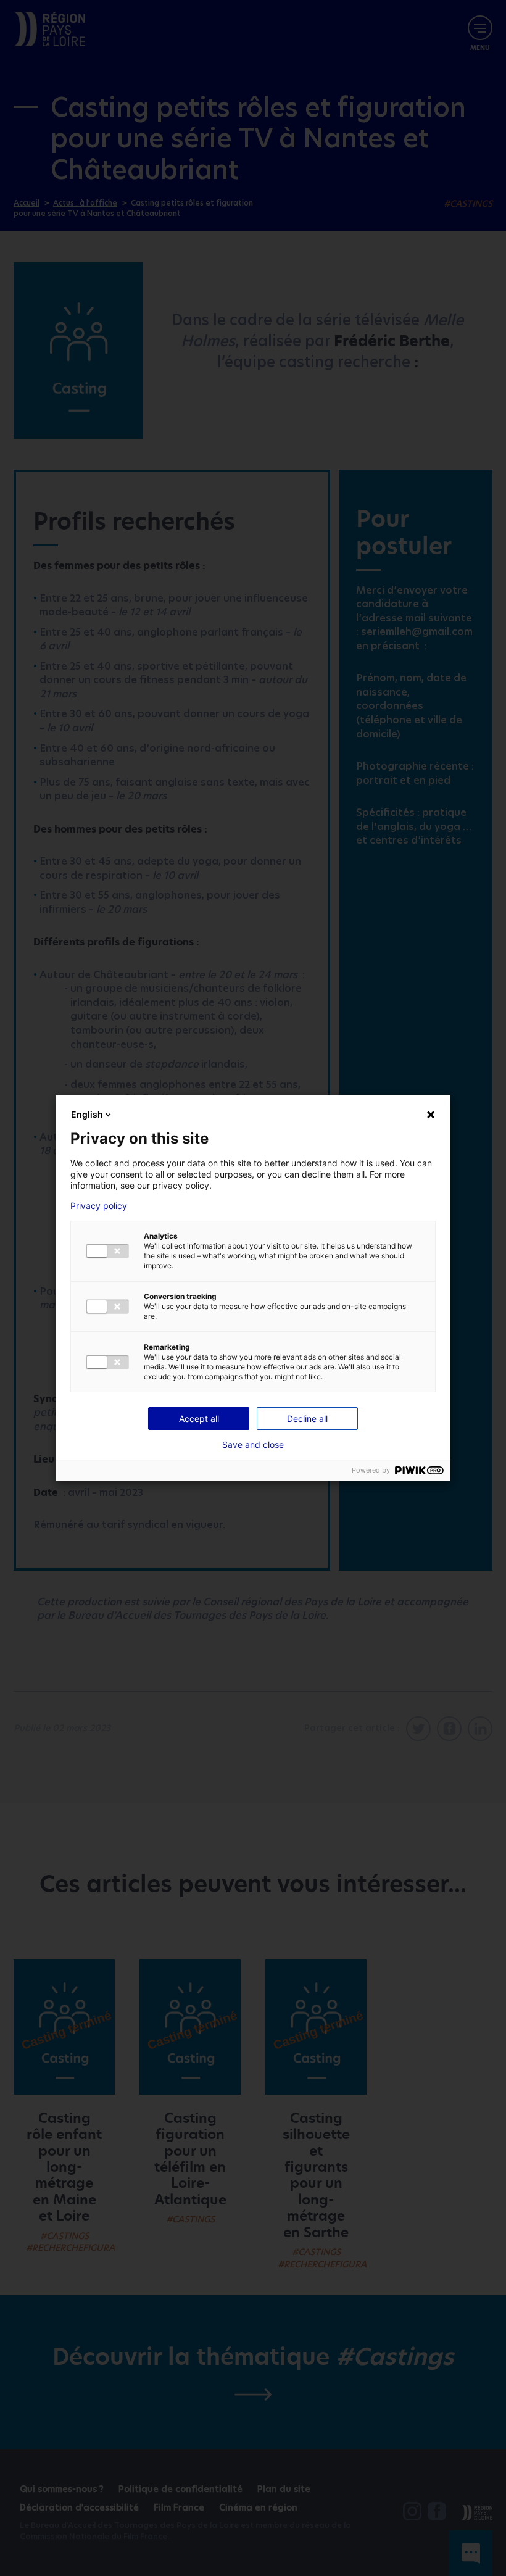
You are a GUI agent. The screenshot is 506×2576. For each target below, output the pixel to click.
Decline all (307, 1419)
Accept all (199, 1419)
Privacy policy (99, 1206)
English (87, 1114)
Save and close (253, 1445)
